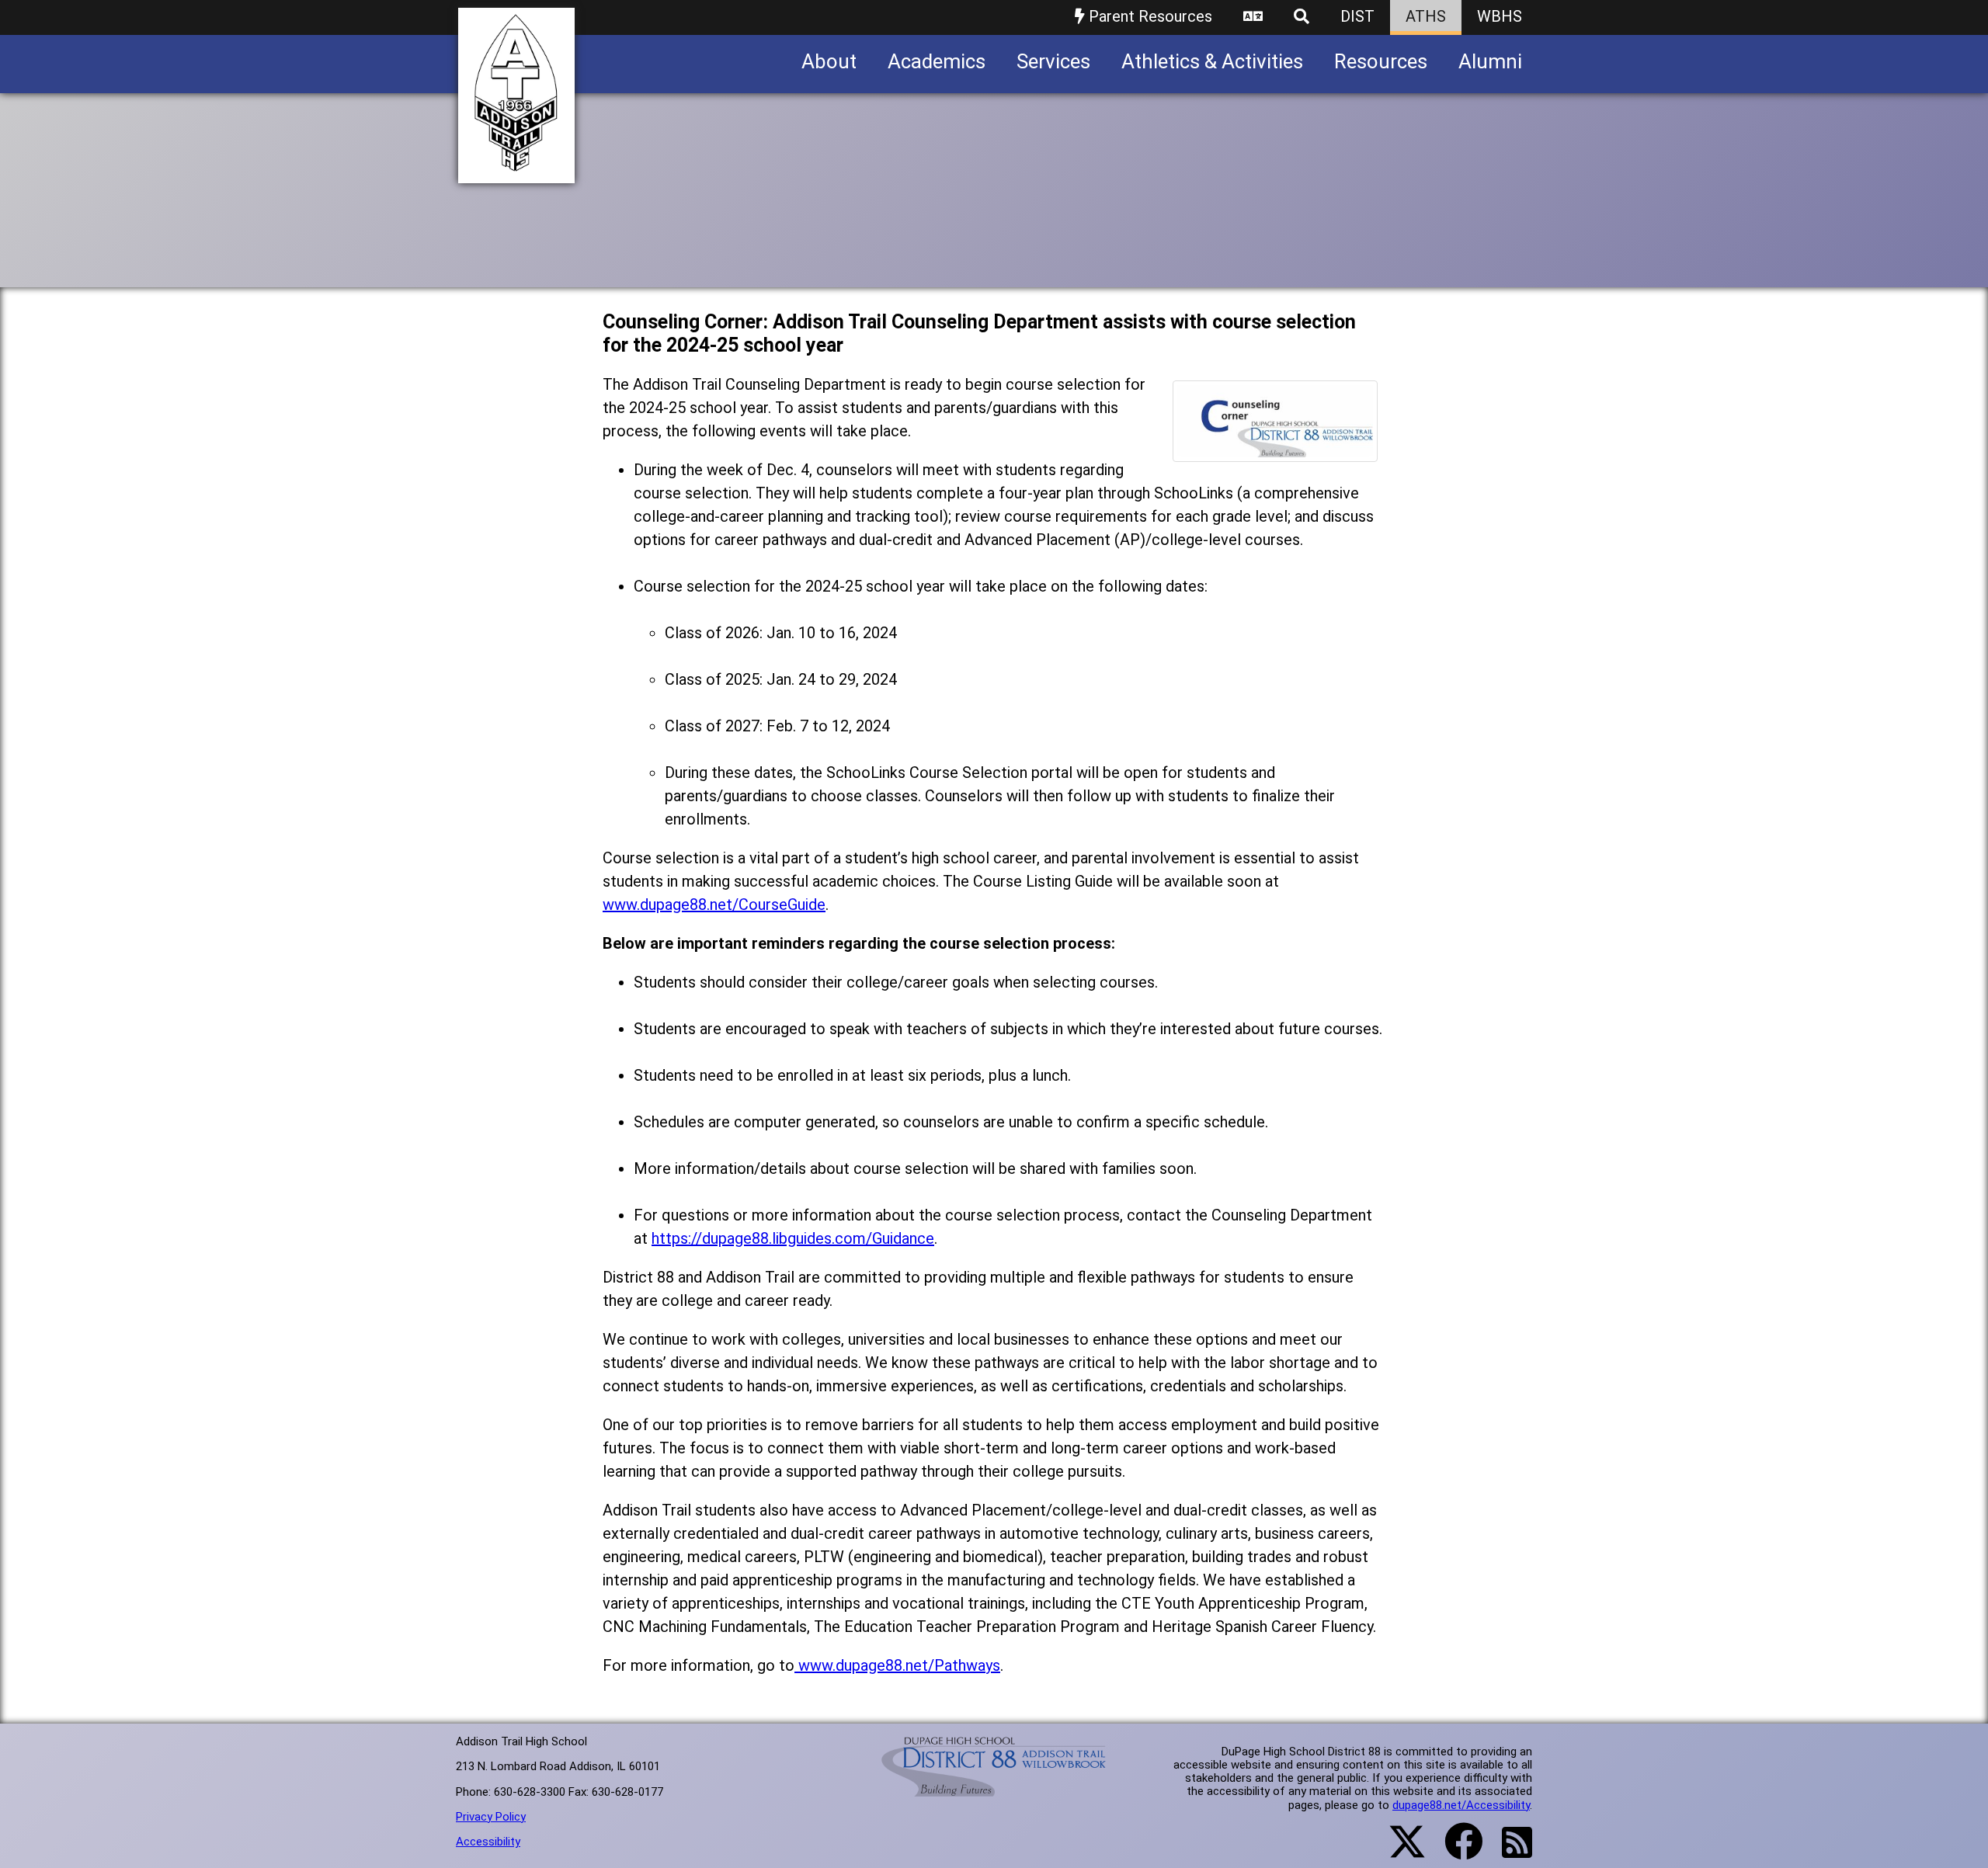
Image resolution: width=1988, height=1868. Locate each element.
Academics (937, 61)
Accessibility (488, 1842)
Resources (1381, 61)
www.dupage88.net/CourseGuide (714, 904)
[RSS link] (1509, 1852)
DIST (1357, 16)
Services (1053, 61)
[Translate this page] (1253, 17)
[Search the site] (1302, 17)
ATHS (1426, 16)
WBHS (1500, 16)
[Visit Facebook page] (1454, 1851)
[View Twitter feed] (1399, 1851)
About (829, 61)
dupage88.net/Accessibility (1461, 1805)
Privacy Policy (491, 1817)
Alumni (1490, 61)
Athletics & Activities (1212, 61)
